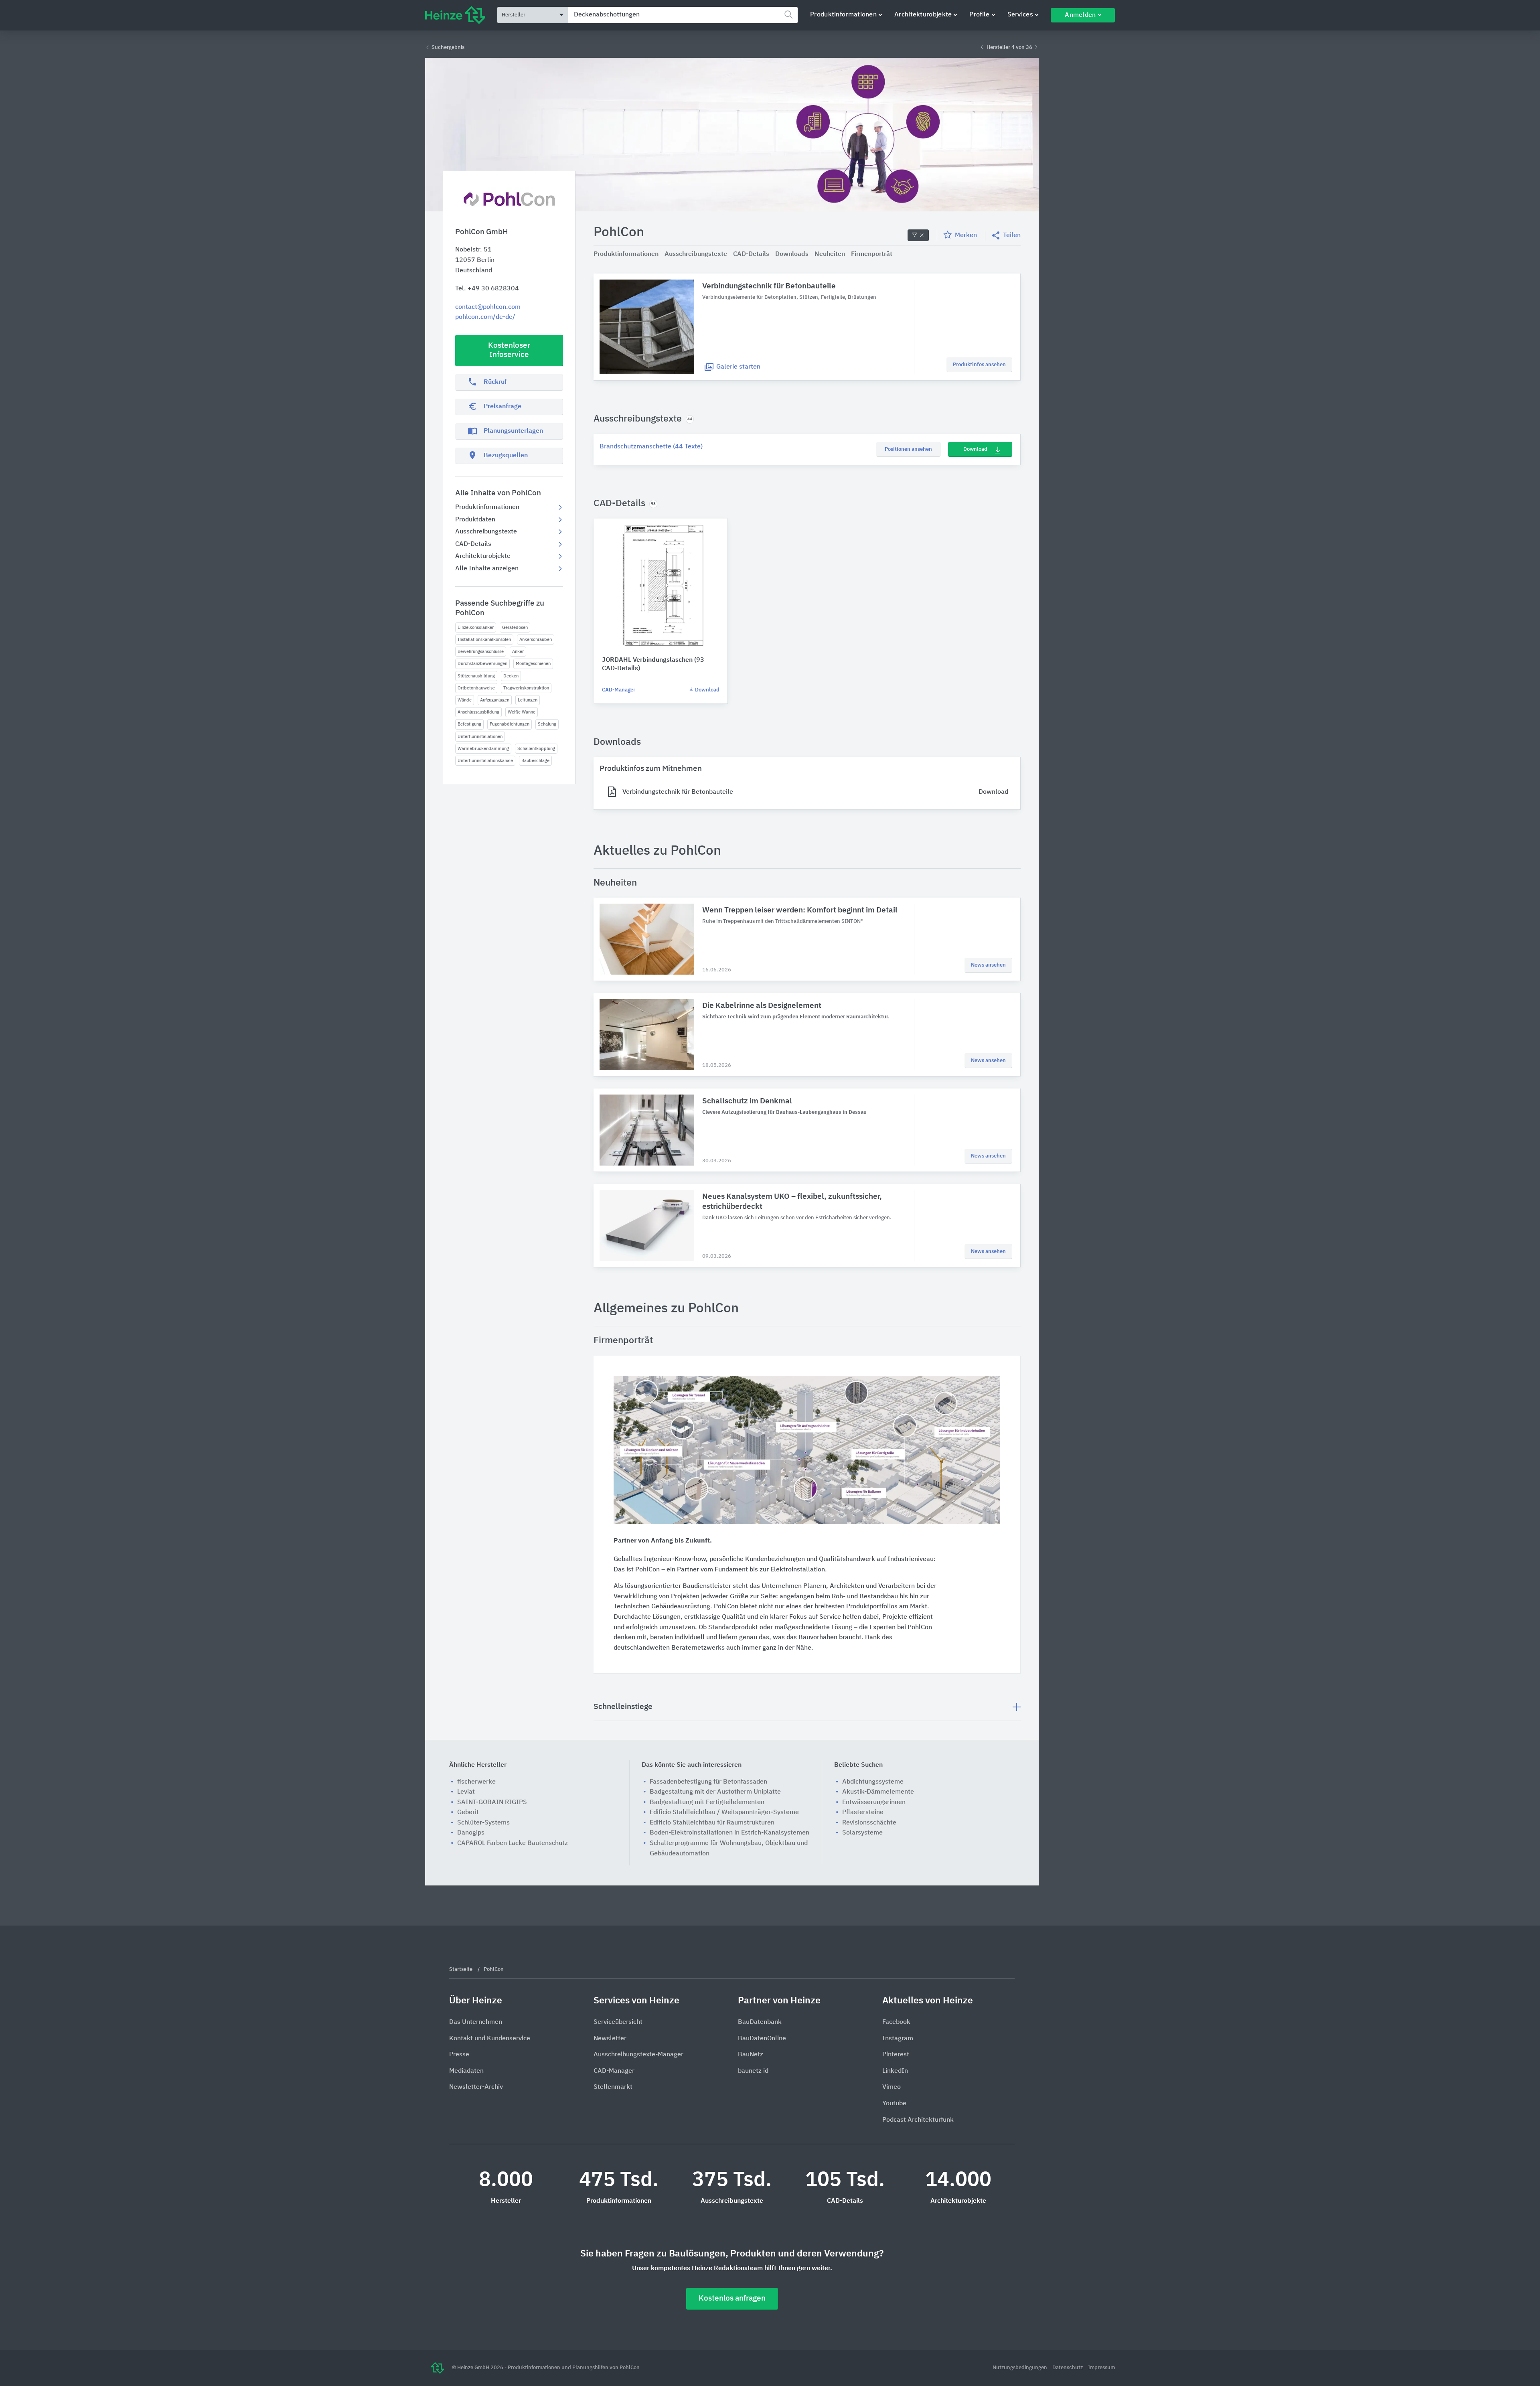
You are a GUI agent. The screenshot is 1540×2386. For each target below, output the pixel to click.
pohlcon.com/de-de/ (485, 317)
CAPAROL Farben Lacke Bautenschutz (513, 1843)
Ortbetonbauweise (476, 688)
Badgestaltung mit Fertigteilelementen (707, 1802)
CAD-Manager (619, 690)
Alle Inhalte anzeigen (487, 569)
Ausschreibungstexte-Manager (638, 2055)
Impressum (1101, 2368)
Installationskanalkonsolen (484, 640)
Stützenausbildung (476, 676)
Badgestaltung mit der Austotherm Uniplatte (715, 1792)
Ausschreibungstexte (486, 532)
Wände (465, 700)
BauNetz (751, 2055)
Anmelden (1080, 15)
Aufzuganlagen (495, 700)
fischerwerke (476, 1782)
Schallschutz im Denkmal (747, 1101)
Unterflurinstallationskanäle (485, 761)
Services (1020, 15)
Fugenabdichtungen (510, 724)
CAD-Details (473, 544)
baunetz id (753, 2071)
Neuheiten (830, 254)
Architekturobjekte (923, 15)
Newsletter (610, 2039)
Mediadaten (466, 2071)
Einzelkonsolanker (476, 627)
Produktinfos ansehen (979, 365)
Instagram (898, 2039)
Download (975, 449)
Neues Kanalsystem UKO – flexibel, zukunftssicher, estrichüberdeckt (792, 1202)
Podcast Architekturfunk (918, 2120)
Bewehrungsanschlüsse (481, 652)
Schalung (547, 724)
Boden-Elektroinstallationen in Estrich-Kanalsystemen (729, 1833)
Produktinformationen (843, 15)
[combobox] (683, 15)
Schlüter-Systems (483, 1823)
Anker (518, 652)
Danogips (471, 1833)
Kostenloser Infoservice (509, 350)
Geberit (468, 1812)
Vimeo (892, 2087)
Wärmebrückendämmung (483, 749)
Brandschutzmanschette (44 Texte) (651, 447)
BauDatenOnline (762, 2039)
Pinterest (896, 2055)
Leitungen (528, 700)
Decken (511, 676)
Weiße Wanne (522, 712)
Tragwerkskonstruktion (526, 688)
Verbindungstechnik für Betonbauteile (769, 286)
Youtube (894, 2104)
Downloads (792, 254)
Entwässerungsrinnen (874, 1802)
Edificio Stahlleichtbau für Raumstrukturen (712, 1823)
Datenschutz (1068, 2368)
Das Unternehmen (476, 2022)
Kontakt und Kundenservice (490, 2039)
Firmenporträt (872, 254)
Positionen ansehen (908, 449)
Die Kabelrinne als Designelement (762, 1006)
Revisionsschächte (869, 1823)
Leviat (466, 1792)
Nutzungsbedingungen (1020, 2368)
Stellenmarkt (613, 2087)
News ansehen (988, 965)
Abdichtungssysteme (873, 1782)
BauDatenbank (760, 2022)
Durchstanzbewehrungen (482, 664)
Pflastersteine (863, 1812)
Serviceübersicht (618, 2022)
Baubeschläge (535, 761)
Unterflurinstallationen (480, 737)
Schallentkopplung (536, 749)
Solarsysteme (862, 1833)
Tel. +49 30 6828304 (487, 289)
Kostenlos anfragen (732, 2298)
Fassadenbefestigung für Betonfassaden (708, 1782)
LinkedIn (895, 2071)
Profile (979, 15)
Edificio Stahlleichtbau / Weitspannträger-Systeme (724, 1812)
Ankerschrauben (536, 640)
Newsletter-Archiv (476, 2087)
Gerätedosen (515, 627)
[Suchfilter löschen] (918, 235)
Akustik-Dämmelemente (878, 1792)
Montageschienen (533, 664)
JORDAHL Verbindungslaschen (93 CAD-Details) (653, 664)
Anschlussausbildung (478, 712)
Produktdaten (475, 520)
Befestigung (469, 724)
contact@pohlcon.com (488, 307)
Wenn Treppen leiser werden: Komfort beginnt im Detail (800, 910)
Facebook (896, 2022)
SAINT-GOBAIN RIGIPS (492, 1802)
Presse (459, 2055)
